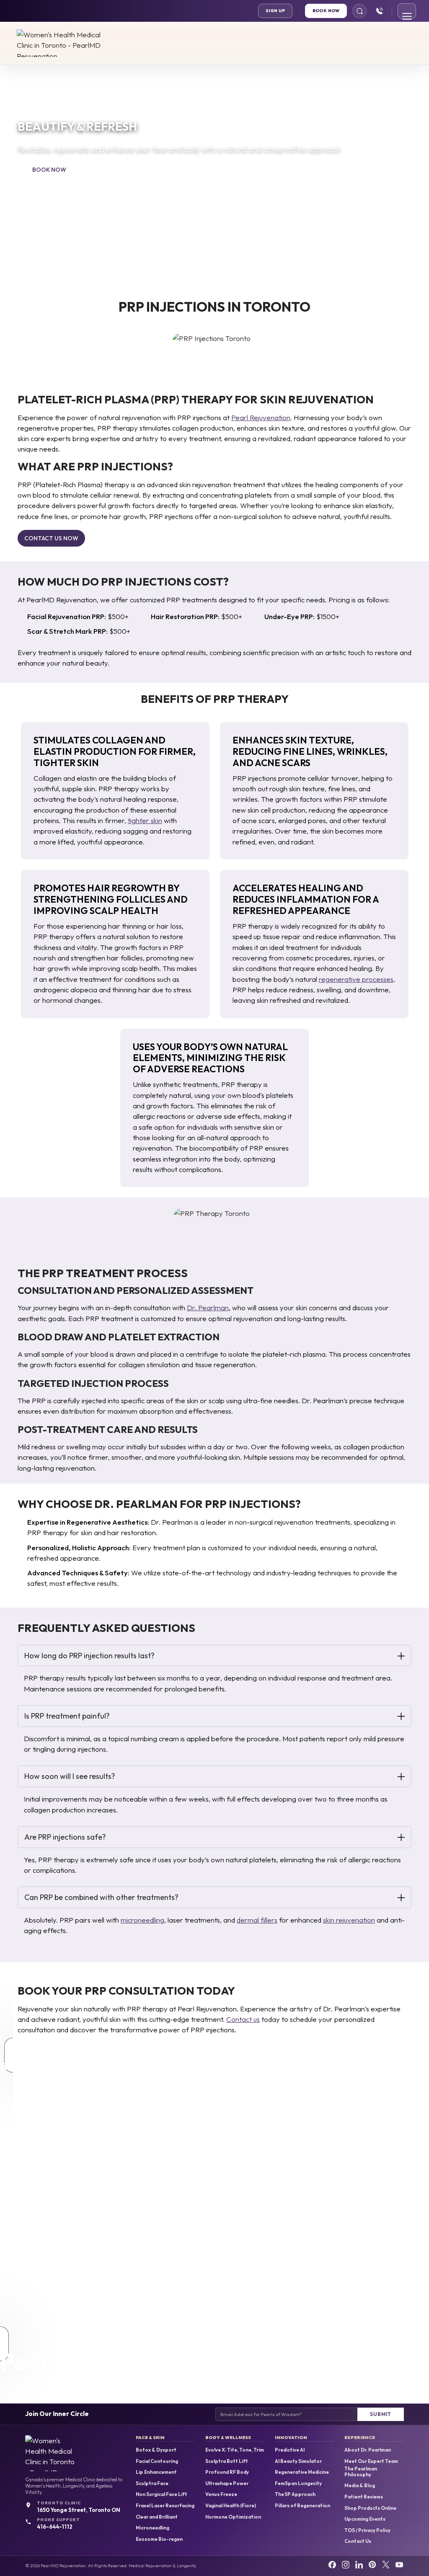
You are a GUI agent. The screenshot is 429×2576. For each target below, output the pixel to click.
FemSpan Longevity (298, 2483)
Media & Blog (360, 2486)
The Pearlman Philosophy (361, 2471)
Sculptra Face (152, 2483)
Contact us (243, 2019)
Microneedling (152, 2528)
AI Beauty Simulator (298, 2461)
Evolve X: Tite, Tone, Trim (235, 2450)
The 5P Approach (295, 2494)
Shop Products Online (370, 2508)
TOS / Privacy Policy (367, 2530)
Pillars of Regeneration (302, 2506)
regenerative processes (356, 979)
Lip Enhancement (156, 2472)
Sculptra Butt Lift (227, 2461)
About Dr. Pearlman (368, 2450)
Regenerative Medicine (302, 2472)
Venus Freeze (221, 2494)
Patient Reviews (364, 2497)
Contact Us (358, 2541)
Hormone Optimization (233, 2517)
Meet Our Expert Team (371, 2461)
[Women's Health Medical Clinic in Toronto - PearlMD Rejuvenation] (61, 43)
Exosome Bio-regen (159, 2539)
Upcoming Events (365, 2519)
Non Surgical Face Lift (162, 2494)
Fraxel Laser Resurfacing (165, 2506)
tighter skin (145, 820)
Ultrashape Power (227, 2483)
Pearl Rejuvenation (261, 417)
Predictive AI (290, 2450)
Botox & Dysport (156, 2450)
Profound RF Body (227, 2472)
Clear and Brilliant (157, 2517)
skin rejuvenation (349, 1920)
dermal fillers (257, 1920)
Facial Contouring (157, 2461)
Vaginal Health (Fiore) (231, 2506)
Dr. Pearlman (208, 1307)
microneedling (142, 1920)
